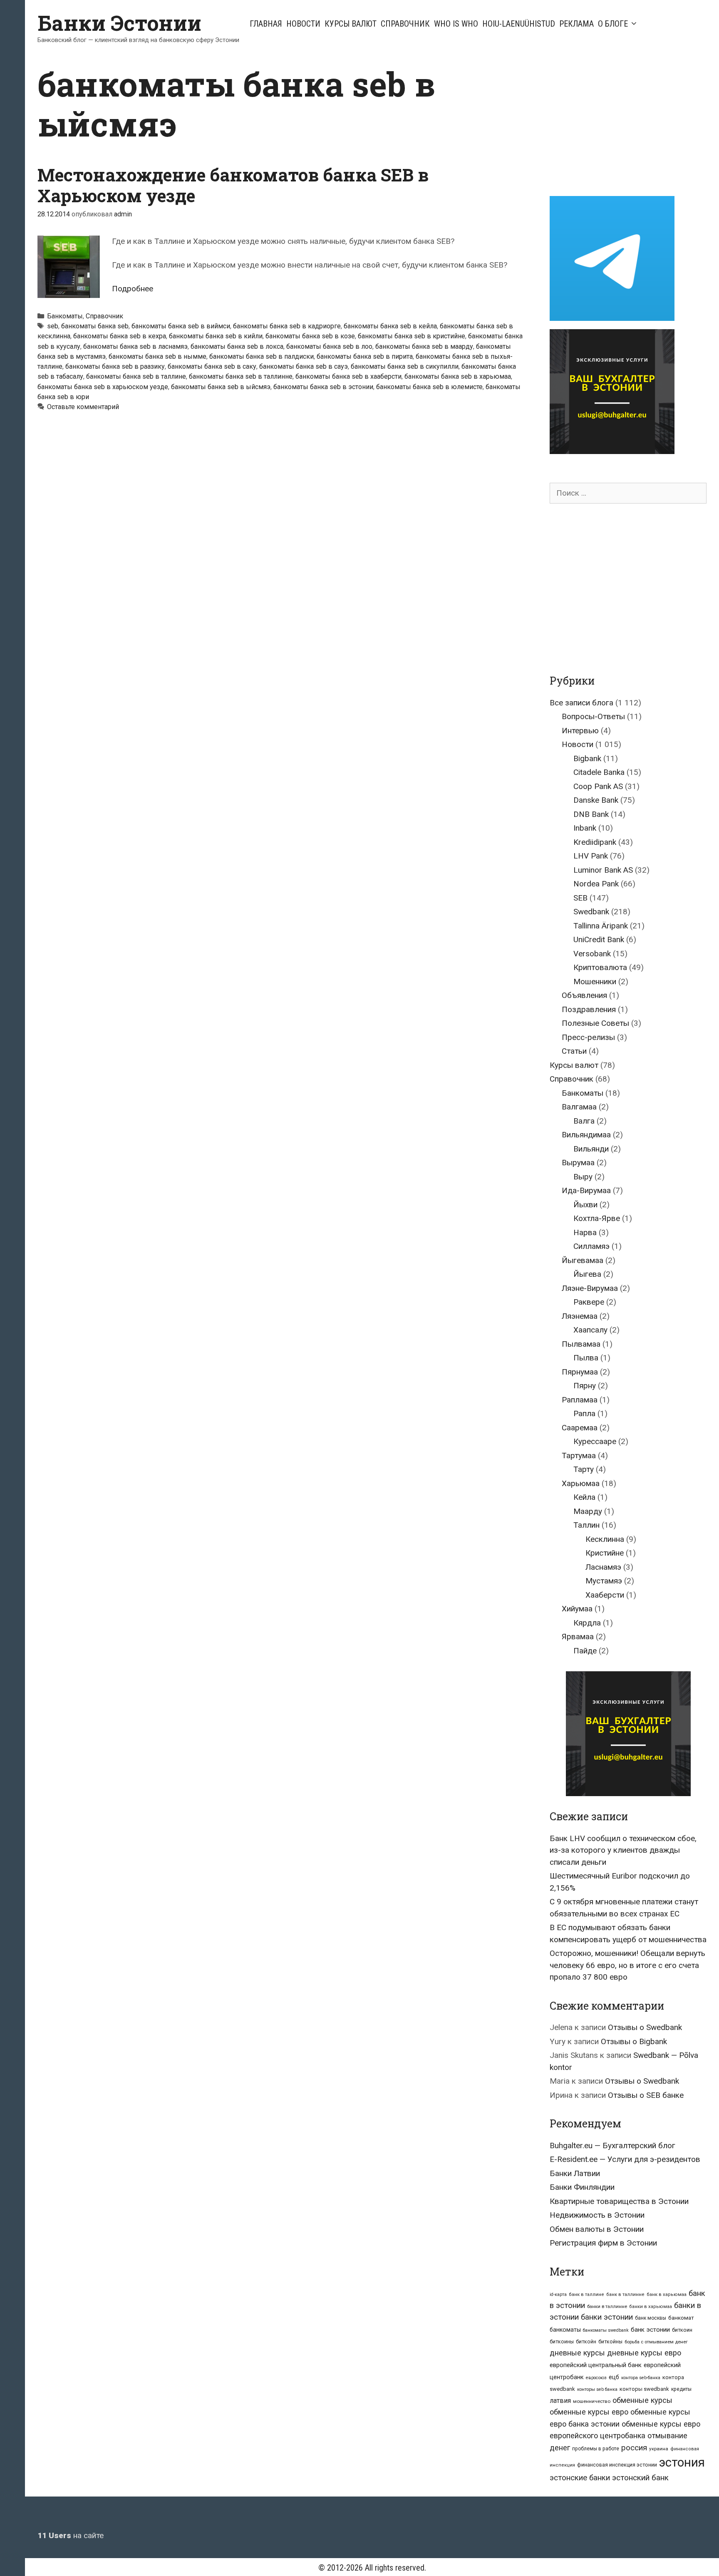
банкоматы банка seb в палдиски (262, 356)
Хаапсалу (590, 1330)
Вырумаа (578, 1163)
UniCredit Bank (599, 939)
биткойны (610, 2342)
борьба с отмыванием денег (656, 2342)
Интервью (580, 731)
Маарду (588, 1511)
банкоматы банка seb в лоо (329, 346)
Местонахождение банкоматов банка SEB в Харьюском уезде (233, 185)
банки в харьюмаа (651, 2307)
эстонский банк (640, 2478)
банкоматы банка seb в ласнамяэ (135, 346)
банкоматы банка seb (95, 326)
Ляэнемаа (580, 1316)
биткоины (562, 2342)
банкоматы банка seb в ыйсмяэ (221, 387)
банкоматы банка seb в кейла (390, 326)
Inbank (585, 828)
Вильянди (591, 1149)
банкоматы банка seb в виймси (181, 326)
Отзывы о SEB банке (646, 2095)
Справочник (405, 24)
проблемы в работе (596, 2449)
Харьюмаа (581, 1483)
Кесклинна (605, 1539)
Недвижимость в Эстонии (597, 2215)
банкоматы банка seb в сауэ (304, 366)
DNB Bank (591, 814)
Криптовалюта (600, 967)
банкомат (681, 2318)
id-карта (558, 2294)
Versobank (592, 954)
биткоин (682, 2330)
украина (659, 2449)
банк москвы (651, 2318)
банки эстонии (607, 2317)
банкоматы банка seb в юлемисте (429, 387)
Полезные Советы (595, 1023)
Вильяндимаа (586, 1135)
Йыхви (585, 1205)
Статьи (574, 1051)
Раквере (589, 1302)
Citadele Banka (599, 772)
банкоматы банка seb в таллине (136, 376)
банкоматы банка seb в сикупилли (405, 366)
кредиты (681, 2389)
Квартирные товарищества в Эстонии (619, 2201)
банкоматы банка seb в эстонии (323, 387)
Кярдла (587, 1623)
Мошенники (595, 982)
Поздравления (589, 1009)
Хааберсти (605, 1595)
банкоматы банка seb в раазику (115, 366)
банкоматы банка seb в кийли (216, 336)
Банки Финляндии (582, 2187)
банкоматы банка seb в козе (310, 336)
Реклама (576, 24)
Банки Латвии (575, 2173)
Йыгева (587, 1274)
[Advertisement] (620, 122)
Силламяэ (591, 1246)
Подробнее (133, 289)
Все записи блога (581, 703)
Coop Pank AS (598, 786)
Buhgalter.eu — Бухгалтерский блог (612, 2145)
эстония (682, 2462)
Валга (584, 1121)
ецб (614, 2377)
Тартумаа (579, 1456)
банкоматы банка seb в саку (212, 366)
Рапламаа (580, 1400)
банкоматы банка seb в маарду (424, 346)
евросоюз (596, 2378)
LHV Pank (591, 856)
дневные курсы (577, 2353)
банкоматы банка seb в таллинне (241, 376)
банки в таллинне (607, 2306)
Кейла (584, 1497)
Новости (303, 24)
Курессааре (595, 1441)
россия (634, 2448)
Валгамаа (579, 1107)
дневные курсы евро (644, 2353)
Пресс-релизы (588, 1037)
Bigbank (587, 758)
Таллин (586, 1525)
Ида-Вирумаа (586, 1190)
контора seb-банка (641, 2378)
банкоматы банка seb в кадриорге (287, 326)
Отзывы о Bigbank (634, 2041)
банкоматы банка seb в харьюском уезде (103, 387)
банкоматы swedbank (606, 2330)
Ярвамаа (578, 1637)
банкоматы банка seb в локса (237, 346)
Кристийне (605, 1553)
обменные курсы (642, 2400)
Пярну (585, 1386)
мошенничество (592, 2401)
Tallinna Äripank (601, 926)
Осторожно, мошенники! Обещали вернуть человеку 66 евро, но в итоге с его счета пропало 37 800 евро (627, 1965)
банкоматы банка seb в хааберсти (348, 376)
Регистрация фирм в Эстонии (603, 2243)
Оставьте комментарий (83, 407)
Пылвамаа (581, 1344)
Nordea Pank (596, 884)
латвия (560, 2401)
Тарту (584, 1469)
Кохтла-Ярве (597, 1218)
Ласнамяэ (603, 1567)
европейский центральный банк (596, 2365)
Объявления (584, 995)
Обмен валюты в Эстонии (597, 2229)
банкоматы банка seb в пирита (365, 356)
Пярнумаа (580, 1372)
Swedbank (591, 912)
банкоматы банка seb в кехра (120, 336)
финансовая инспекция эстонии (617, 2465)
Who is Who (456, 24)
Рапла (584, 1413)
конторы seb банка (597, 2389)
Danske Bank (596, 800)
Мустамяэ (604, 1581)
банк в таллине (586, 2294)
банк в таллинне (625, 2294)
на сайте (71, 2535)
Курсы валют (351, 24)
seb (53, 326)
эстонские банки (580, 2478)
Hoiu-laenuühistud (519, 24)
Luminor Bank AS (603, 870)
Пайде (585, 1651)
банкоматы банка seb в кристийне (412, 336)
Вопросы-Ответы (593, 716)
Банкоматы (65, 316)
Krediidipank (595, 842)
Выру (583, 1177)
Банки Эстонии (119, 23)
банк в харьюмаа (667, 2294)
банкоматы (565, 2330)
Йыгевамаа (583, 1260)
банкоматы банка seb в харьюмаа (458, 376)
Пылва (586, 1358)
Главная (266, 24)
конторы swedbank (644, 2389)
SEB (580, 898)
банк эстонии (650, 2330)
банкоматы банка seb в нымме (157, 356)
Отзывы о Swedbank (645, 2027)
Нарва (585, 1232)
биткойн (586, 2342)
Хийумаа (577, 1609)
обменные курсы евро (589, 2412)
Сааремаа (580, 1428)
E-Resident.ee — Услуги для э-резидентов (625, 2159)
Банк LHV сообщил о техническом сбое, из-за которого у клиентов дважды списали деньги (623, 1850)
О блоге (613, 24)
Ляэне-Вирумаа (590, 1288)
